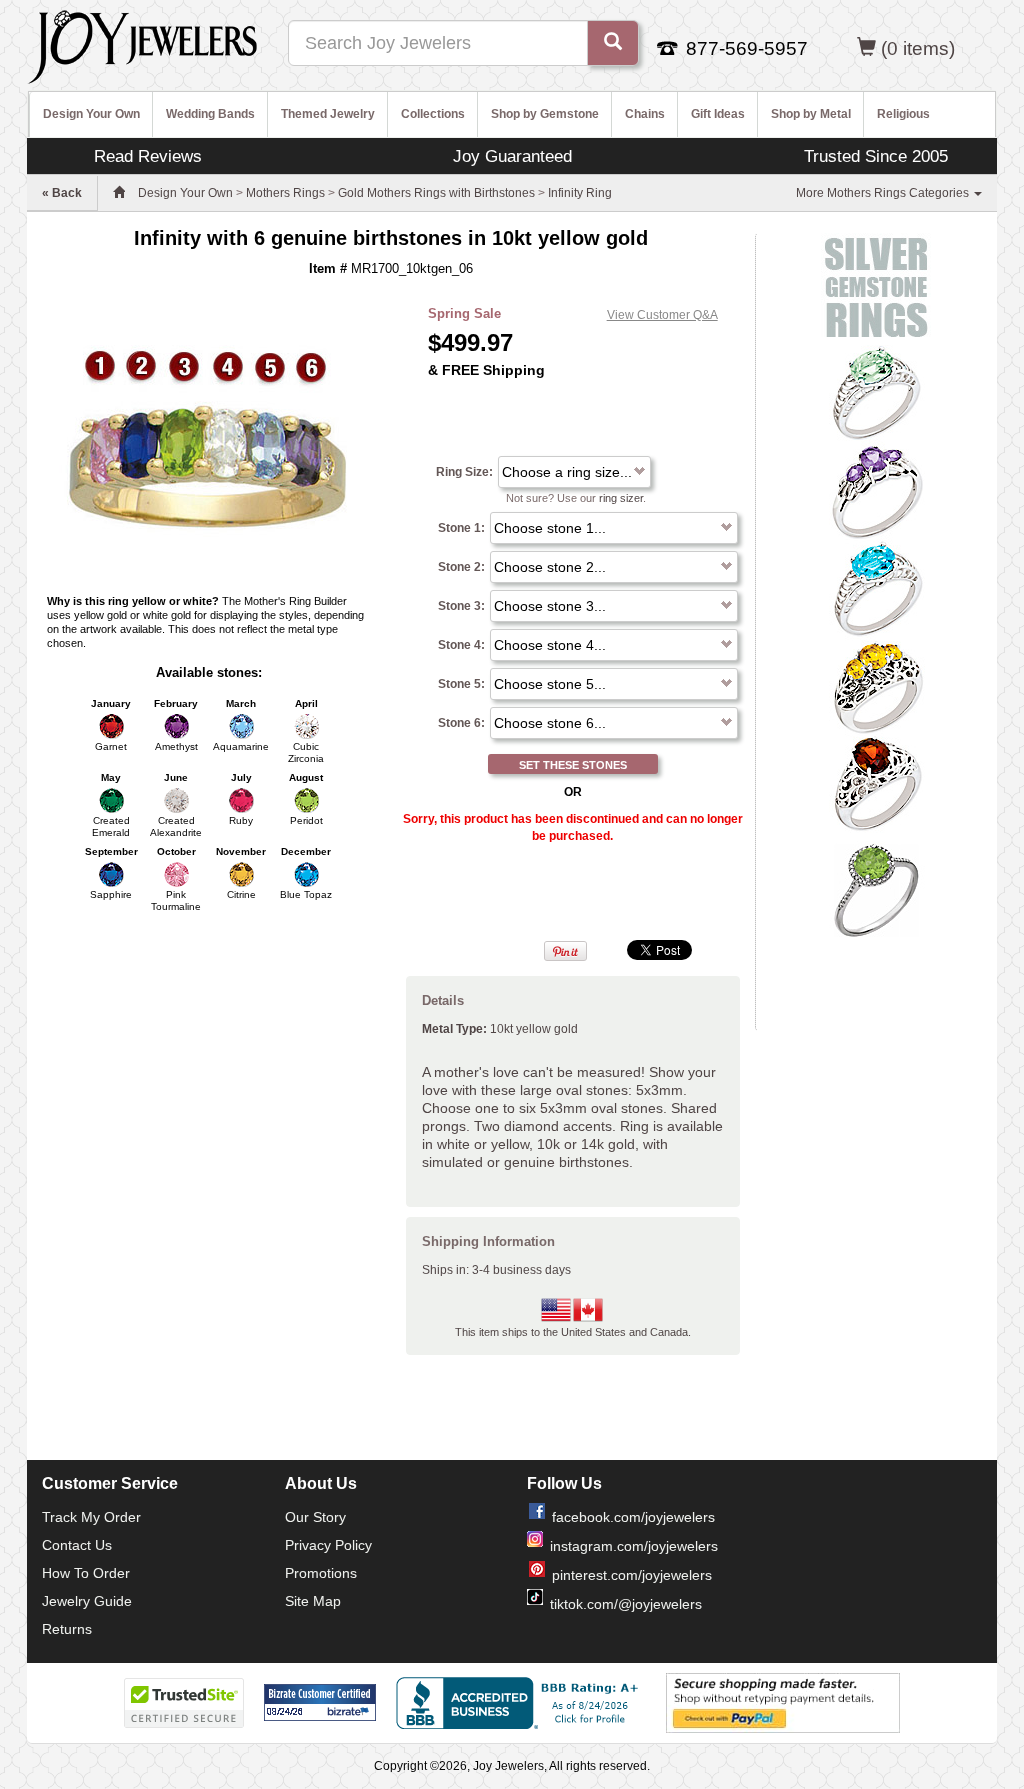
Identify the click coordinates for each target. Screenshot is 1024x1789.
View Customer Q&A (662, 315)
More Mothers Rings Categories (884, 193)
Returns (67, 1629)
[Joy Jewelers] (142, 44)
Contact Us (77, 1545)
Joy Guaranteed (512, 156)
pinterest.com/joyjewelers (632, 1575)
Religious (903, 114)
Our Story (315, 1517)
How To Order (86, 1573)
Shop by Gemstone (545, 114)
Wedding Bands (210, 114)
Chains (645, 114)
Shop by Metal (811, 114)
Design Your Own (91, 114)
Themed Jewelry (328, 114)
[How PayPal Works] (783, 1702)
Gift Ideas (718, 114)
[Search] (613, 43)
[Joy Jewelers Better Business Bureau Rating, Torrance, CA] (521, 1703)
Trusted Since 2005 (876, 156)
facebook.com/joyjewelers (633, 1517)
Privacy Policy (328, 1545)
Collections (433, 114)
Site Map (313, 1601)
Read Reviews (148, 156)
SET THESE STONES (573, 765)
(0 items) (918, 48)
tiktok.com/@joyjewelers (626, 1604)
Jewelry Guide (87, 1601)
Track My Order (91, 1517)
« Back (62, 193)
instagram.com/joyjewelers (634, 1546)
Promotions (321, 1573)
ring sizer (621, 498)
